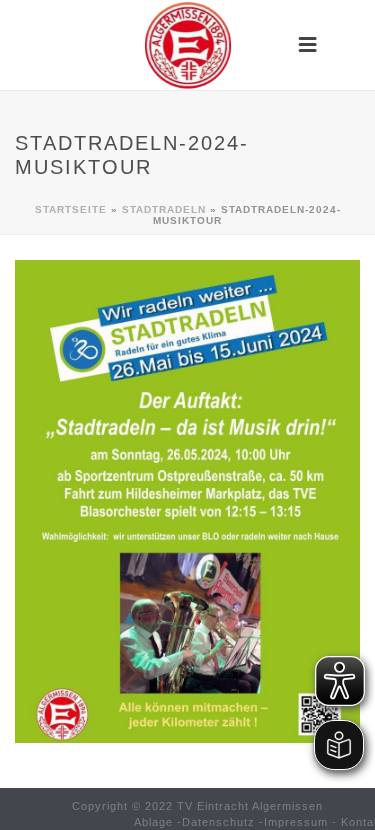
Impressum (296, 822)
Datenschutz (218, 822)
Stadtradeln (164, 209)
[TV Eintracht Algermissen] (188, 45)
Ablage (153, 822)
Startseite (71, 209)
